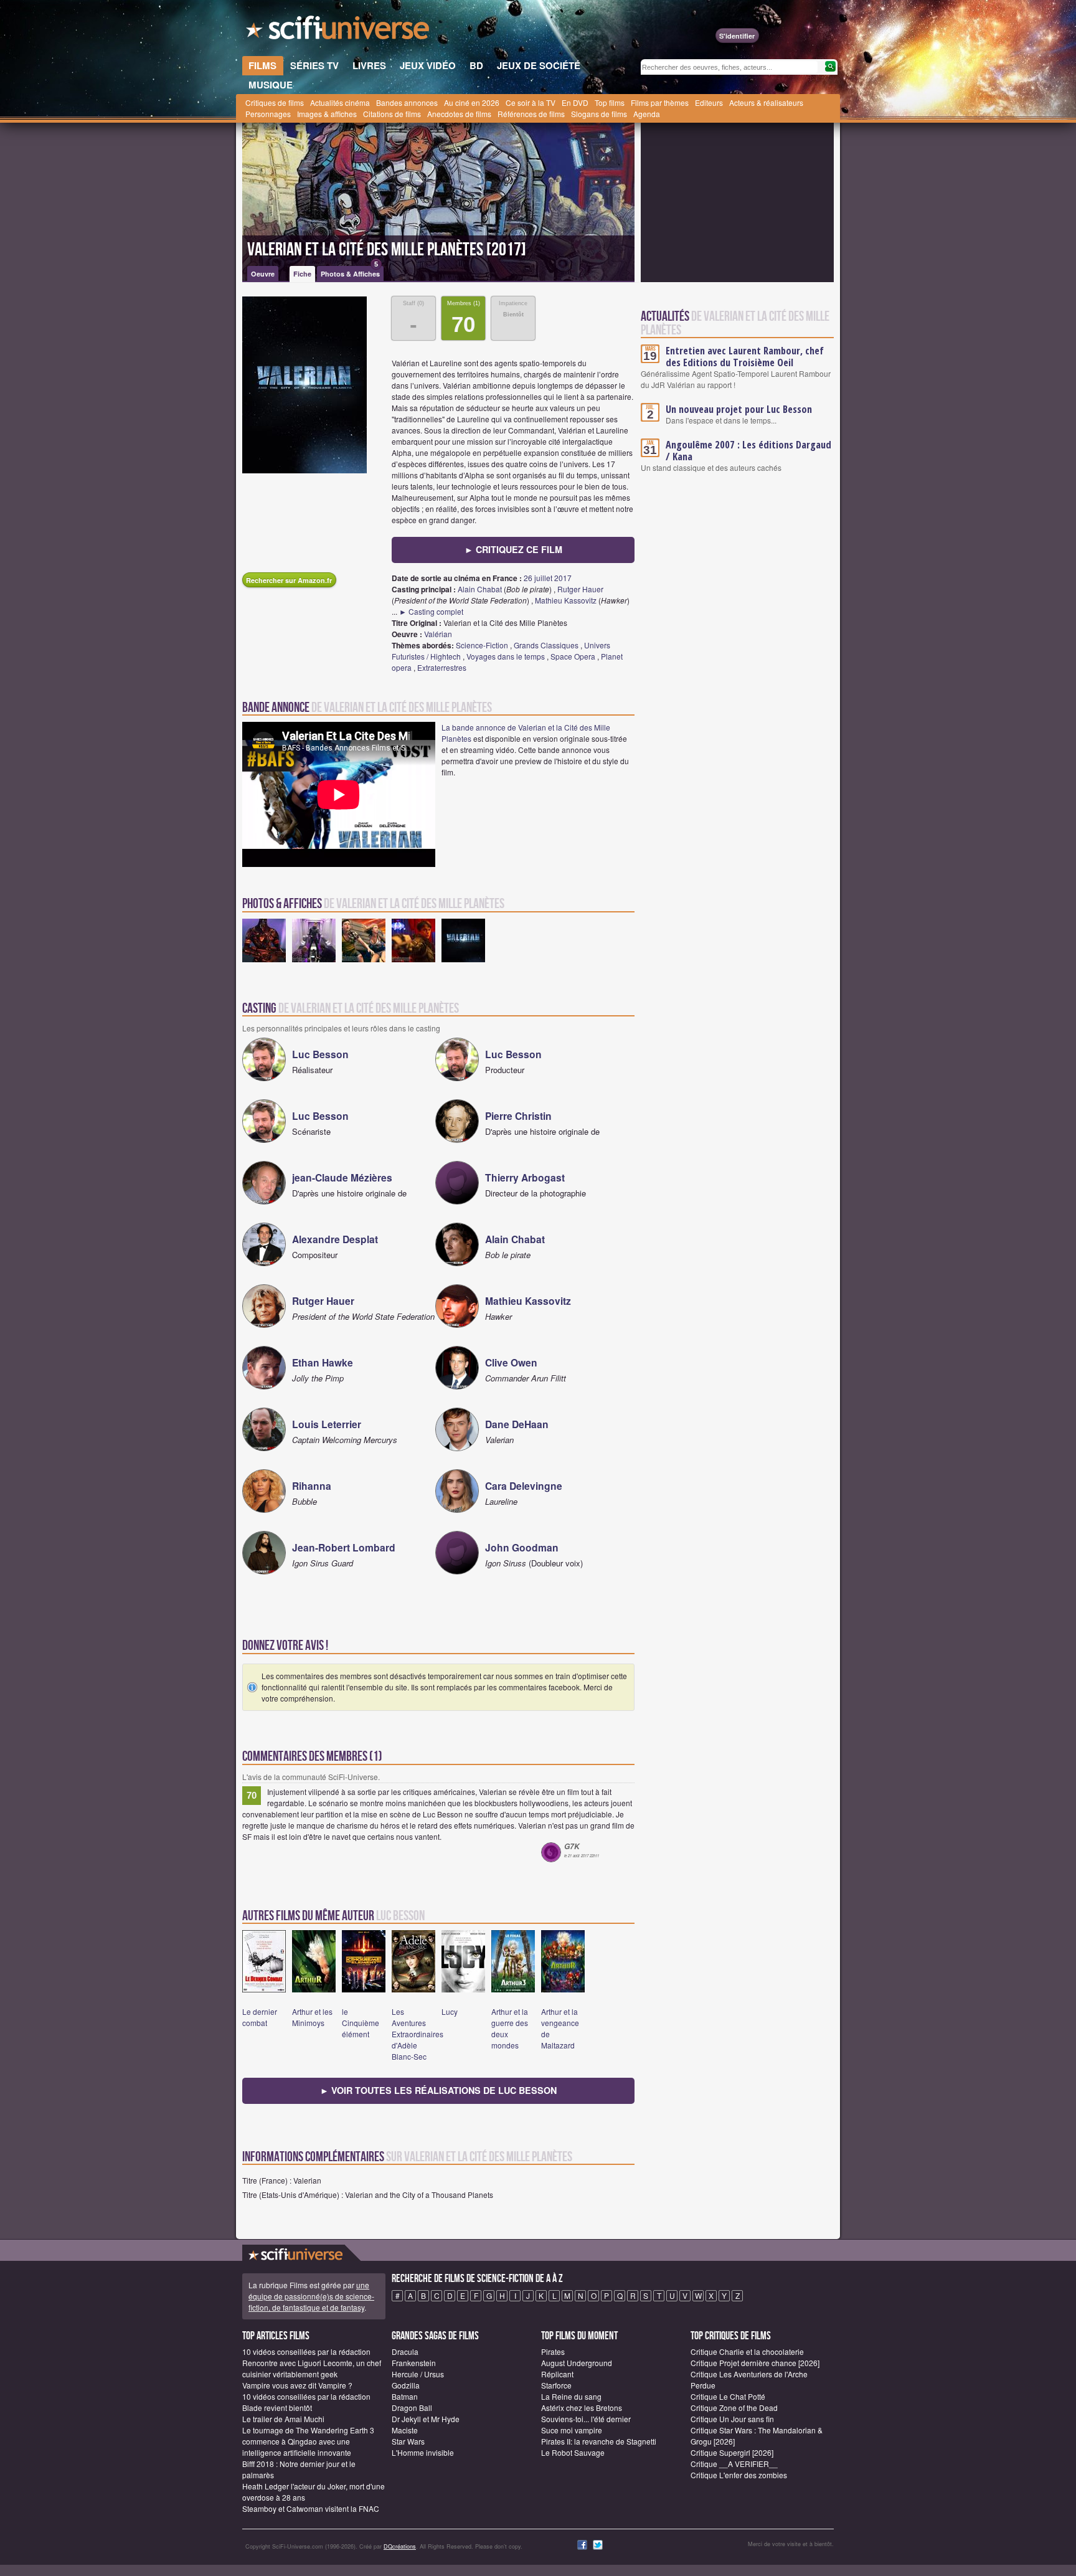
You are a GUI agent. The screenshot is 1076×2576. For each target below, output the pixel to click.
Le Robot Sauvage (573, 2452)
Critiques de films (275, 102)
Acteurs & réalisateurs (766, 102)
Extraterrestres (442, 667)
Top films (610, 102)
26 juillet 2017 (548, 578)
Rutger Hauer (580, 589)
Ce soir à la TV (531, 102)
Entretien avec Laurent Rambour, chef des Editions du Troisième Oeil (745, 357)
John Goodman (522, 1547)
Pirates (553, 2351)
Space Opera (573, 656)
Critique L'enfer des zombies (739, 2475)
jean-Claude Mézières (342, 1177)
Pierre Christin (518, 1116)
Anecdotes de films (459, 114)
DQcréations (400, 2546)
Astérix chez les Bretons (582, 2408)
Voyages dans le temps (506, 656)
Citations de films (392, 114)
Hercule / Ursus (418, 2374)
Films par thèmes (660, 102)
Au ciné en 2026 (472, 102)
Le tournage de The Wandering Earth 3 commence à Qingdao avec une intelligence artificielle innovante (308, 2441)
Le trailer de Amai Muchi (283, 2419)
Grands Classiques (546, 645)
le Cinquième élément (361, 2023)
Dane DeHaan (517, 1424)
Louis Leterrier (327, 1424)
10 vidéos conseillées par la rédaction (306, 2351)
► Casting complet (431, 611)
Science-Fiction (482, 645)
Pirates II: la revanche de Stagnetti (599, 2441)
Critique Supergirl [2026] (732, 2452)
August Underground (577, 2363)
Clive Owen (511, 1362)
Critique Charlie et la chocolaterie (747, 2351)
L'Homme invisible (423, 2452)
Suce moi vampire (572, 2430)
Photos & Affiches (350, 272)
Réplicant (557, 2374)
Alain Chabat (480, 589)
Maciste (405, 2430)
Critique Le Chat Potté (728, 2396)
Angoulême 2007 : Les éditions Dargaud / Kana (748, 451)
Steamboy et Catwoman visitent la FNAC (311, 2508)
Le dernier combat (260, 2017)
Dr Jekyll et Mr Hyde (426, 2419)
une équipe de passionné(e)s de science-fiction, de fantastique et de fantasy (311, 2296)
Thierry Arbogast (525, 1177)
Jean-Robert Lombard (344, 1547)
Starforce (556, 2385)
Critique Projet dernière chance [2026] (755, 2363)
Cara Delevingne (524, 1486)
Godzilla (406, 2385)
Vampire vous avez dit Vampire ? (297, 2385)
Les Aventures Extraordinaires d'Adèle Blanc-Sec (418, 2034)
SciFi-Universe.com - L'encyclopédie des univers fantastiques (339, 31)
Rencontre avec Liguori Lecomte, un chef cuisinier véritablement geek (312, 2368)
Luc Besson (320, 1054)
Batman (405, 2396)
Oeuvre (263, 274)
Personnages (268, 114)
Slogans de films (599, 114)
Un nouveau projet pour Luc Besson (739, 409)
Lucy (450, 2011)
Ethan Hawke (323, 1362)
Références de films (531, 114)
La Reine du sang (571, 2396)
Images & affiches (327, 114)
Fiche (302, 274)
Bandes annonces (407, 102)
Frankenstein (414, 2363)
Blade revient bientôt (277, 2408)
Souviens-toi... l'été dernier (586, 2419)
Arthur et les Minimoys (312, 2017)
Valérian (438, 634)
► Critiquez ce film (513, 549)
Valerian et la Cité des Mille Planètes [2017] (387, 250)
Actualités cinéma (340, 102)
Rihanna (312, 1486)
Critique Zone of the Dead (734, 2408)
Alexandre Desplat (335, 1239)
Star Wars (408, 2441)
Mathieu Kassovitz (566, 600)
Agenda (647, 114)
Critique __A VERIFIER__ (734, 2464)
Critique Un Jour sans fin (732, 2419)
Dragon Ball (412, 2408)
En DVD (575, 102)
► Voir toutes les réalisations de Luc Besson (438, 2090)
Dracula (405, 2351)
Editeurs (709, 102)
